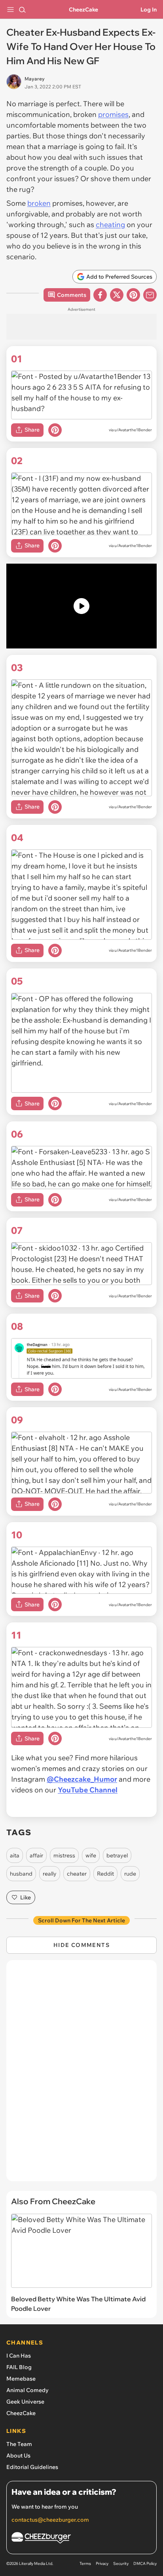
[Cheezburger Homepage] (81, 2539)
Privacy (102, 2564)
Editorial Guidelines (32, 2467)
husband (21, 1874)
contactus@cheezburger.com (50, 2520)
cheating (110, 225)
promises (113, 114)
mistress (64, 1855)
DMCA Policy (145, 2564)
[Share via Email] (150, 295)
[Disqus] (81, 2075)
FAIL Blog (19, 2367)
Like (26, 1897)
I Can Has (19, 2356)
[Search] (22, 10)
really (50, 1874)
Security (121, 2564)
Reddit (105, 1874)
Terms (85, 2564)
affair (36, 1855)
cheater (77, 1874)
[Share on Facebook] (100, 295)
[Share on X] (117, 295)
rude (130, 1874)
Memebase (21, 2379)
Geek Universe (25, 2402)
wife (91, 1855)
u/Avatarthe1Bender (133, 430)
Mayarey (35, 79)
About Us (18, 2456)
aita (15, 1855)
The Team (19, 2444)
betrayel (117, 1855)
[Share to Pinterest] (133, 295)
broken (39, 203)
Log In (149, 10)
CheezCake (83, 10)
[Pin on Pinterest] (55, 430)
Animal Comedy (27, 2390)
